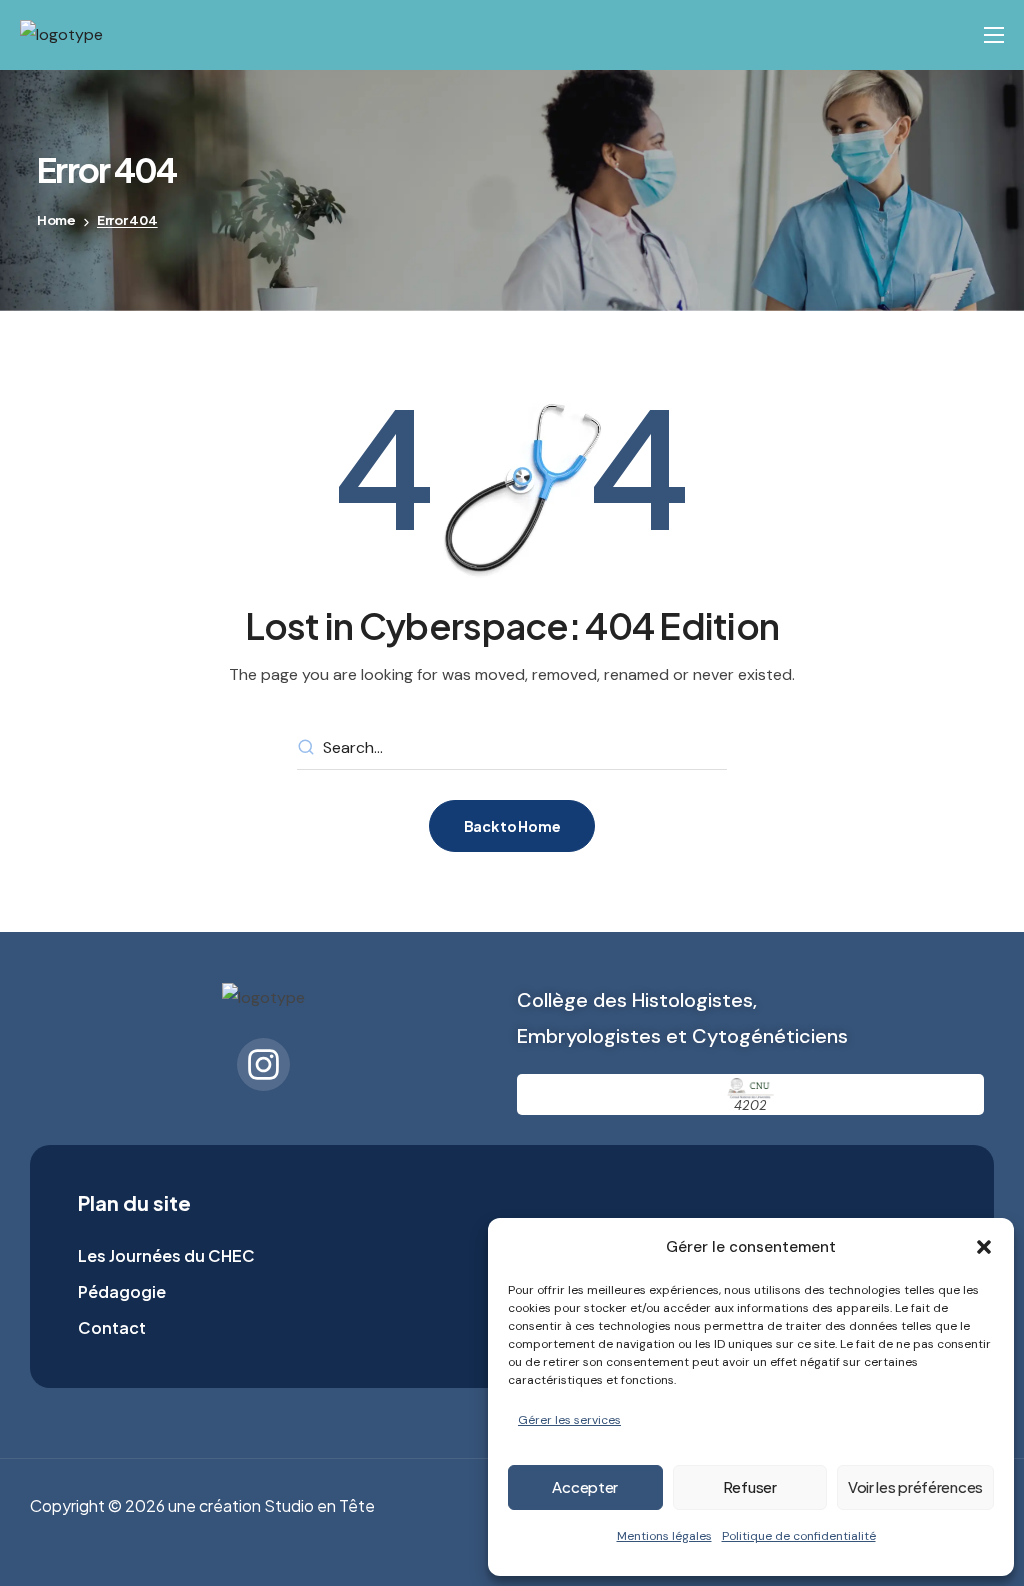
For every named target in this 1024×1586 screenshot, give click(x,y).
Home (56, 220)
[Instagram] (263, 1064)
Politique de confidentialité (799, 1536)
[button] (984, 1247)
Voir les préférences (915, 1486)
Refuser (750, 1486)
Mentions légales (664, 1536)
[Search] (306, 748)
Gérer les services (569, 1420)
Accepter (585, 1486)
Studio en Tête (319, 1505)
